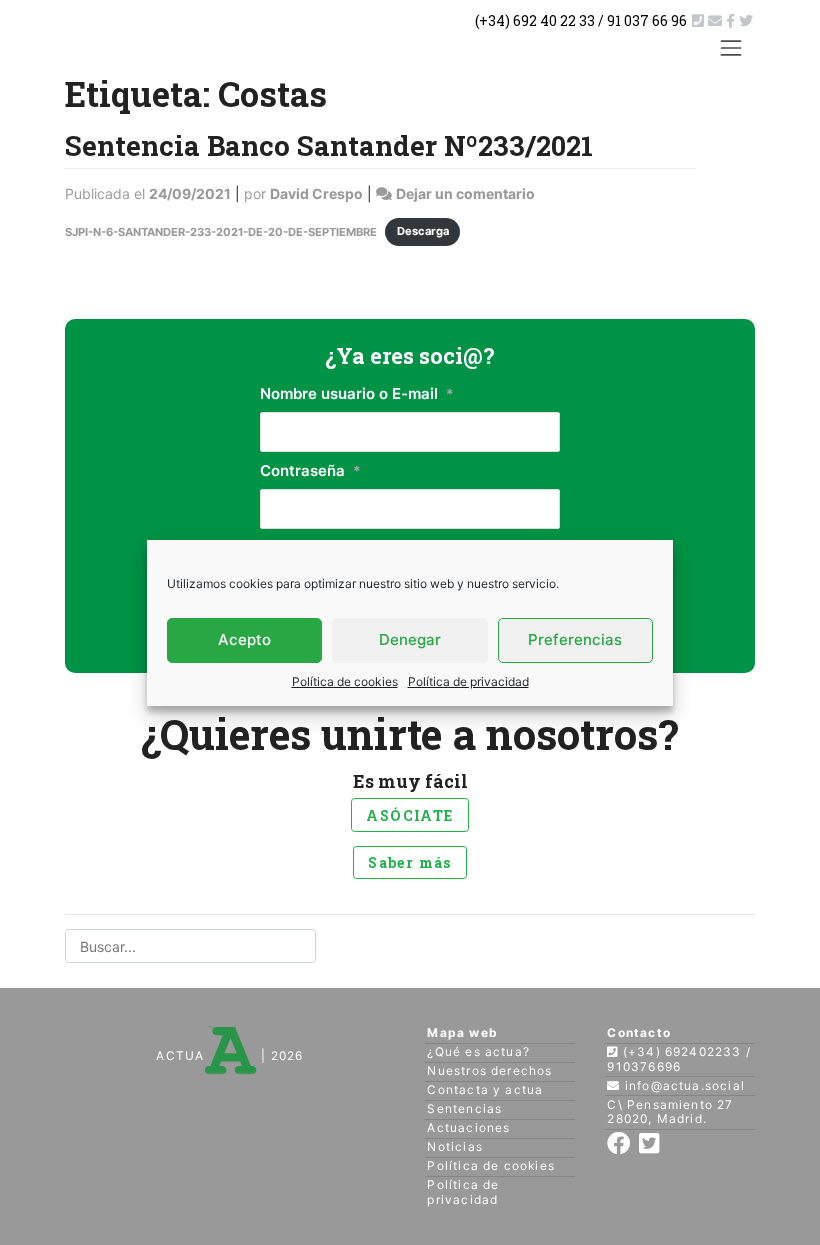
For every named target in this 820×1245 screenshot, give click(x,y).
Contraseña (310, 470)
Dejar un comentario (465, 193)
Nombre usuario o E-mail (357, 393)
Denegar (410, 639)
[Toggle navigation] (731, 47)
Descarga (423, 231)
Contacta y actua (485, 1089)
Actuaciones (468, 1127)
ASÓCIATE (409, 815)
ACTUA (180, 1055)
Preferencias (575, 639)
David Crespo (316, 193)
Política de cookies (345, 681)
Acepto (244, 639)
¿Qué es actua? (478, 1051)
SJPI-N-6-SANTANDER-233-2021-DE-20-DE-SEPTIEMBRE (221, 231)
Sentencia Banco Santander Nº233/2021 (329, 145)
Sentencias (464, 1108)
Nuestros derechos (489, 1070)
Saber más (410, 862)
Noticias (455, 1146)
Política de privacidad (468, 681)
